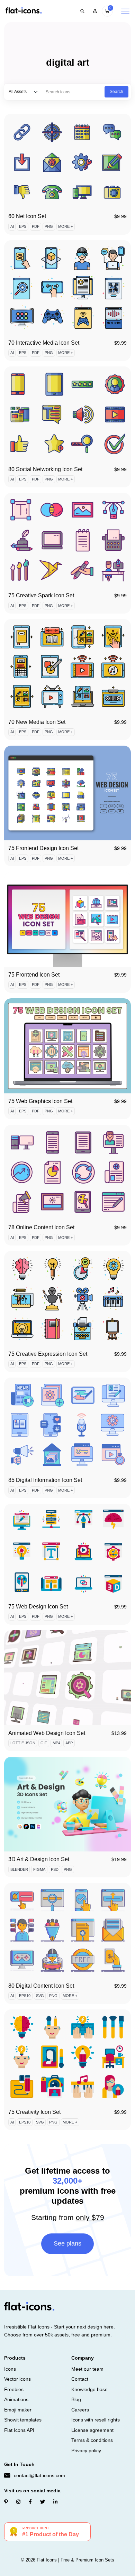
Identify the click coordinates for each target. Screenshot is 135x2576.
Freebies (14, 2389)
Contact (80, 2379)
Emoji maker (18, 2410)
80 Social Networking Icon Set (45, 469)
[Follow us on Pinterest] (6, 2502)
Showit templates (23, 2420)
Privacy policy (86, 2451)
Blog (76, 2399)
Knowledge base (89, 2389)
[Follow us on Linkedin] (55, 2502)
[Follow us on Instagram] (18, 2502)
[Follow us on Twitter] (43, 2502)
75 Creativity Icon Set (34, 2112)
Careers (80, 2410)
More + (65, 226)
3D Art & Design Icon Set (39, 1859)
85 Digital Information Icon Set (45, 1480)
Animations (16, 2399)
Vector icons (17, 2379)
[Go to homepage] (24, 11)
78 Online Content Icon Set (41, 1227)
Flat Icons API (19, 2430)
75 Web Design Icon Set (38, 1607)
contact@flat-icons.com (39, 2475)
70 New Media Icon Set (37, 722)
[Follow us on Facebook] (30, 2502)
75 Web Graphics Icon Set (40, 1101)
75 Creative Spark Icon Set (41, 595)
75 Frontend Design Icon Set (43, 848)
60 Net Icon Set (27, 216)
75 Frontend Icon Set (34, 975)
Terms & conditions (92, 2440)
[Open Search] (82, 11)
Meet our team (87, 2369)
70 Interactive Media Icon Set (44, 343)
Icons (10, 2369)
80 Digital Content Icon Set (41, 1986)
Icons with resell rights (96, 2420)
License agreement (92, 2430)
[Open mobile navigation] (125, 11)
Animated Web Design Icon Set (47, 1733)
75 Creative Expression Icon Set (48, 1354)
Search (116, 92)
